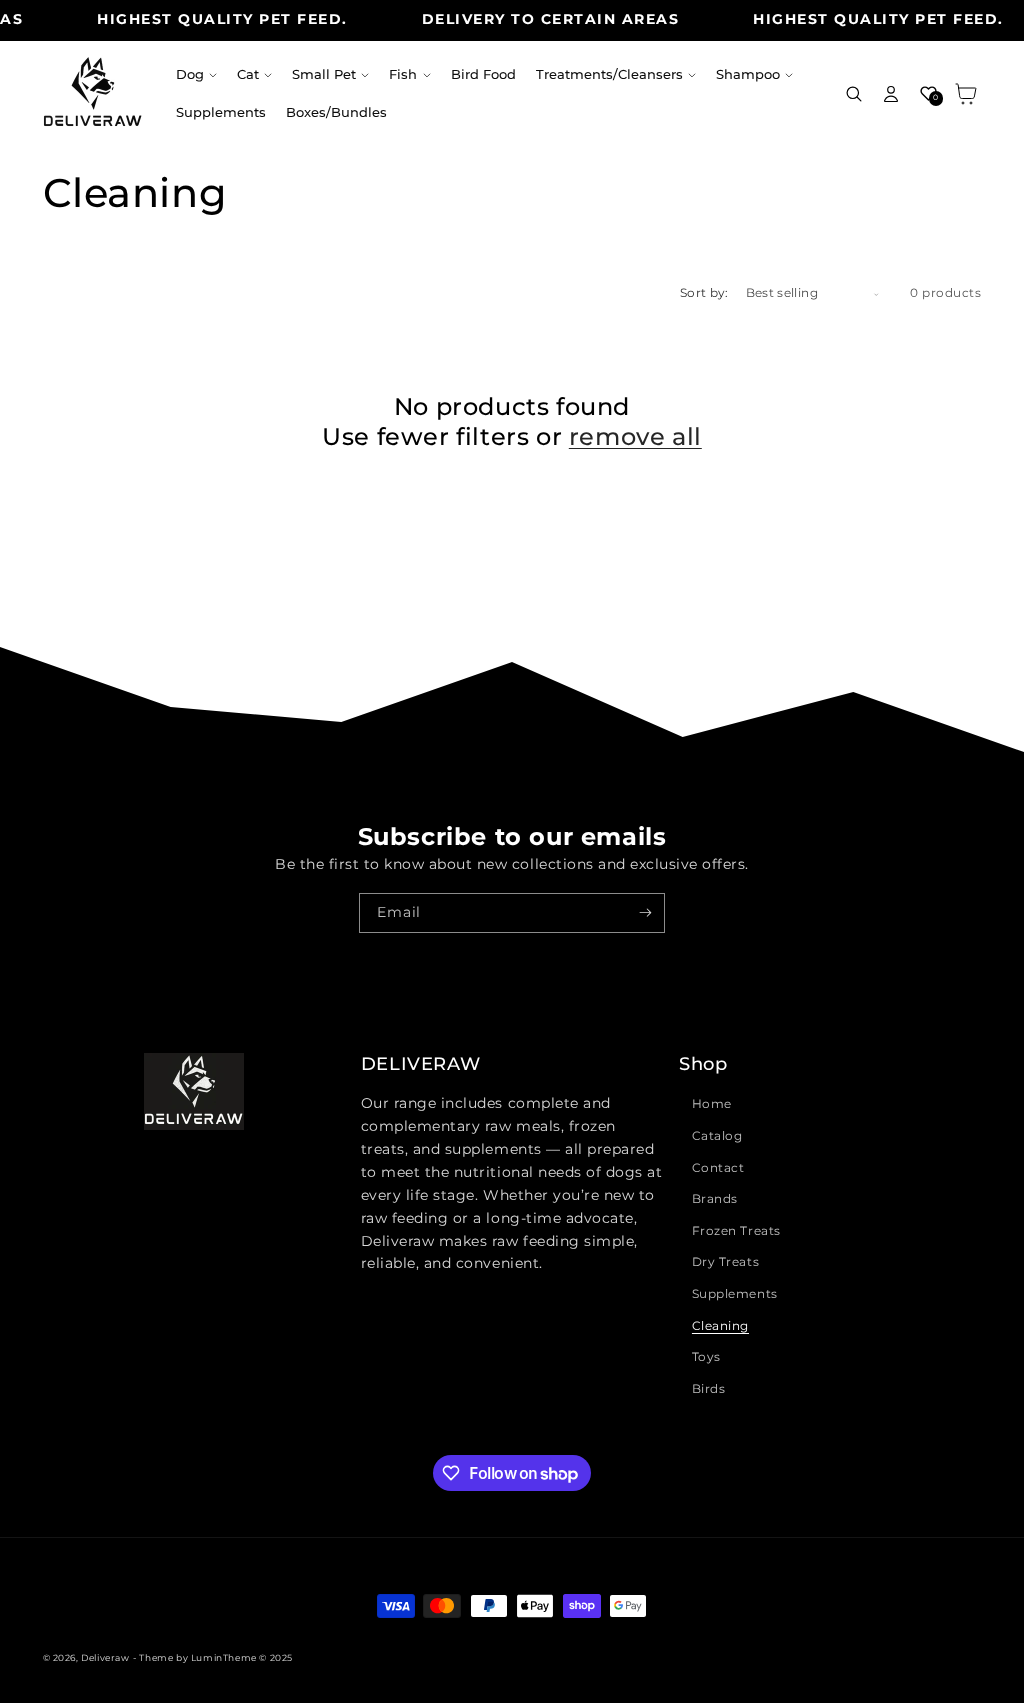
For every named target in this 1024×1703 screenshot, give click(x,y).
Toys (706, 1356)
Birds (709, 1388)
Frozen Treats (736, 1230)
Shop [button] (703, 1064)
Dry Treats (725, 1261)
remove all (635, 436)
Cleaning (720, 1325)
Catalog (717, 1135)
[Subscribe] (645, 913)
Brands (715, 1198)
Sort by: (704, 292)
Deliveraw (105, 1657)
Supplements (735, 1293)
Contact (718, 1167)
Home (712, 1103)
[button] (196, 75)
